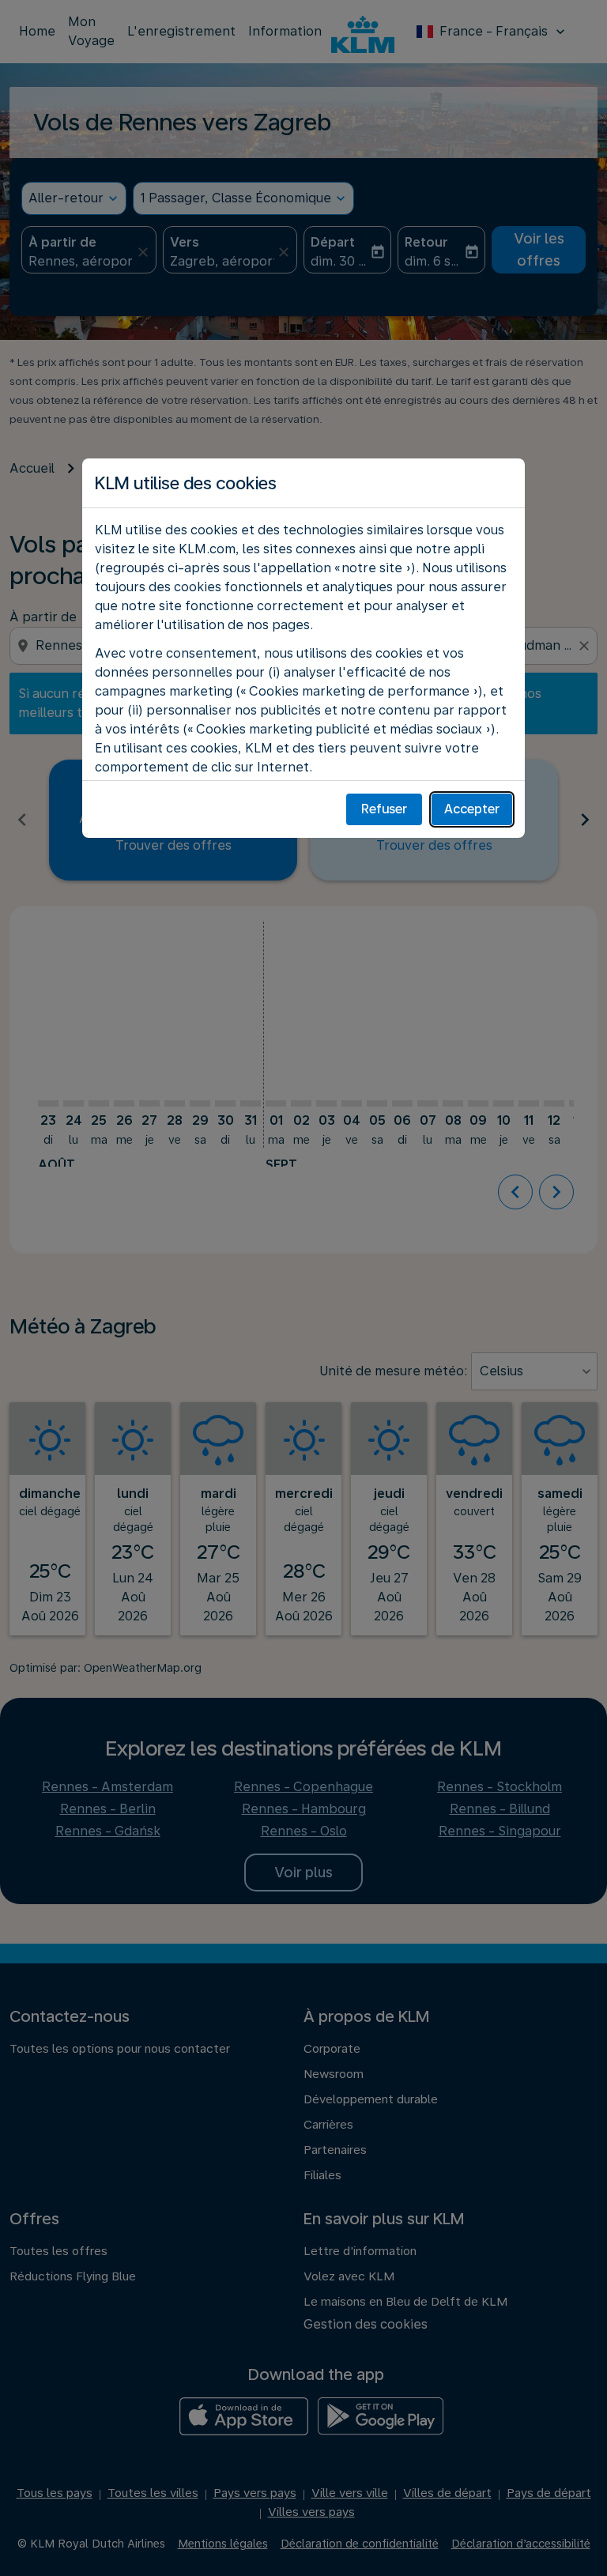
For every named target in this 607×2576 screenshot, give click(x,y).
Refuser (384, 809)
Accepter (472, 809)
